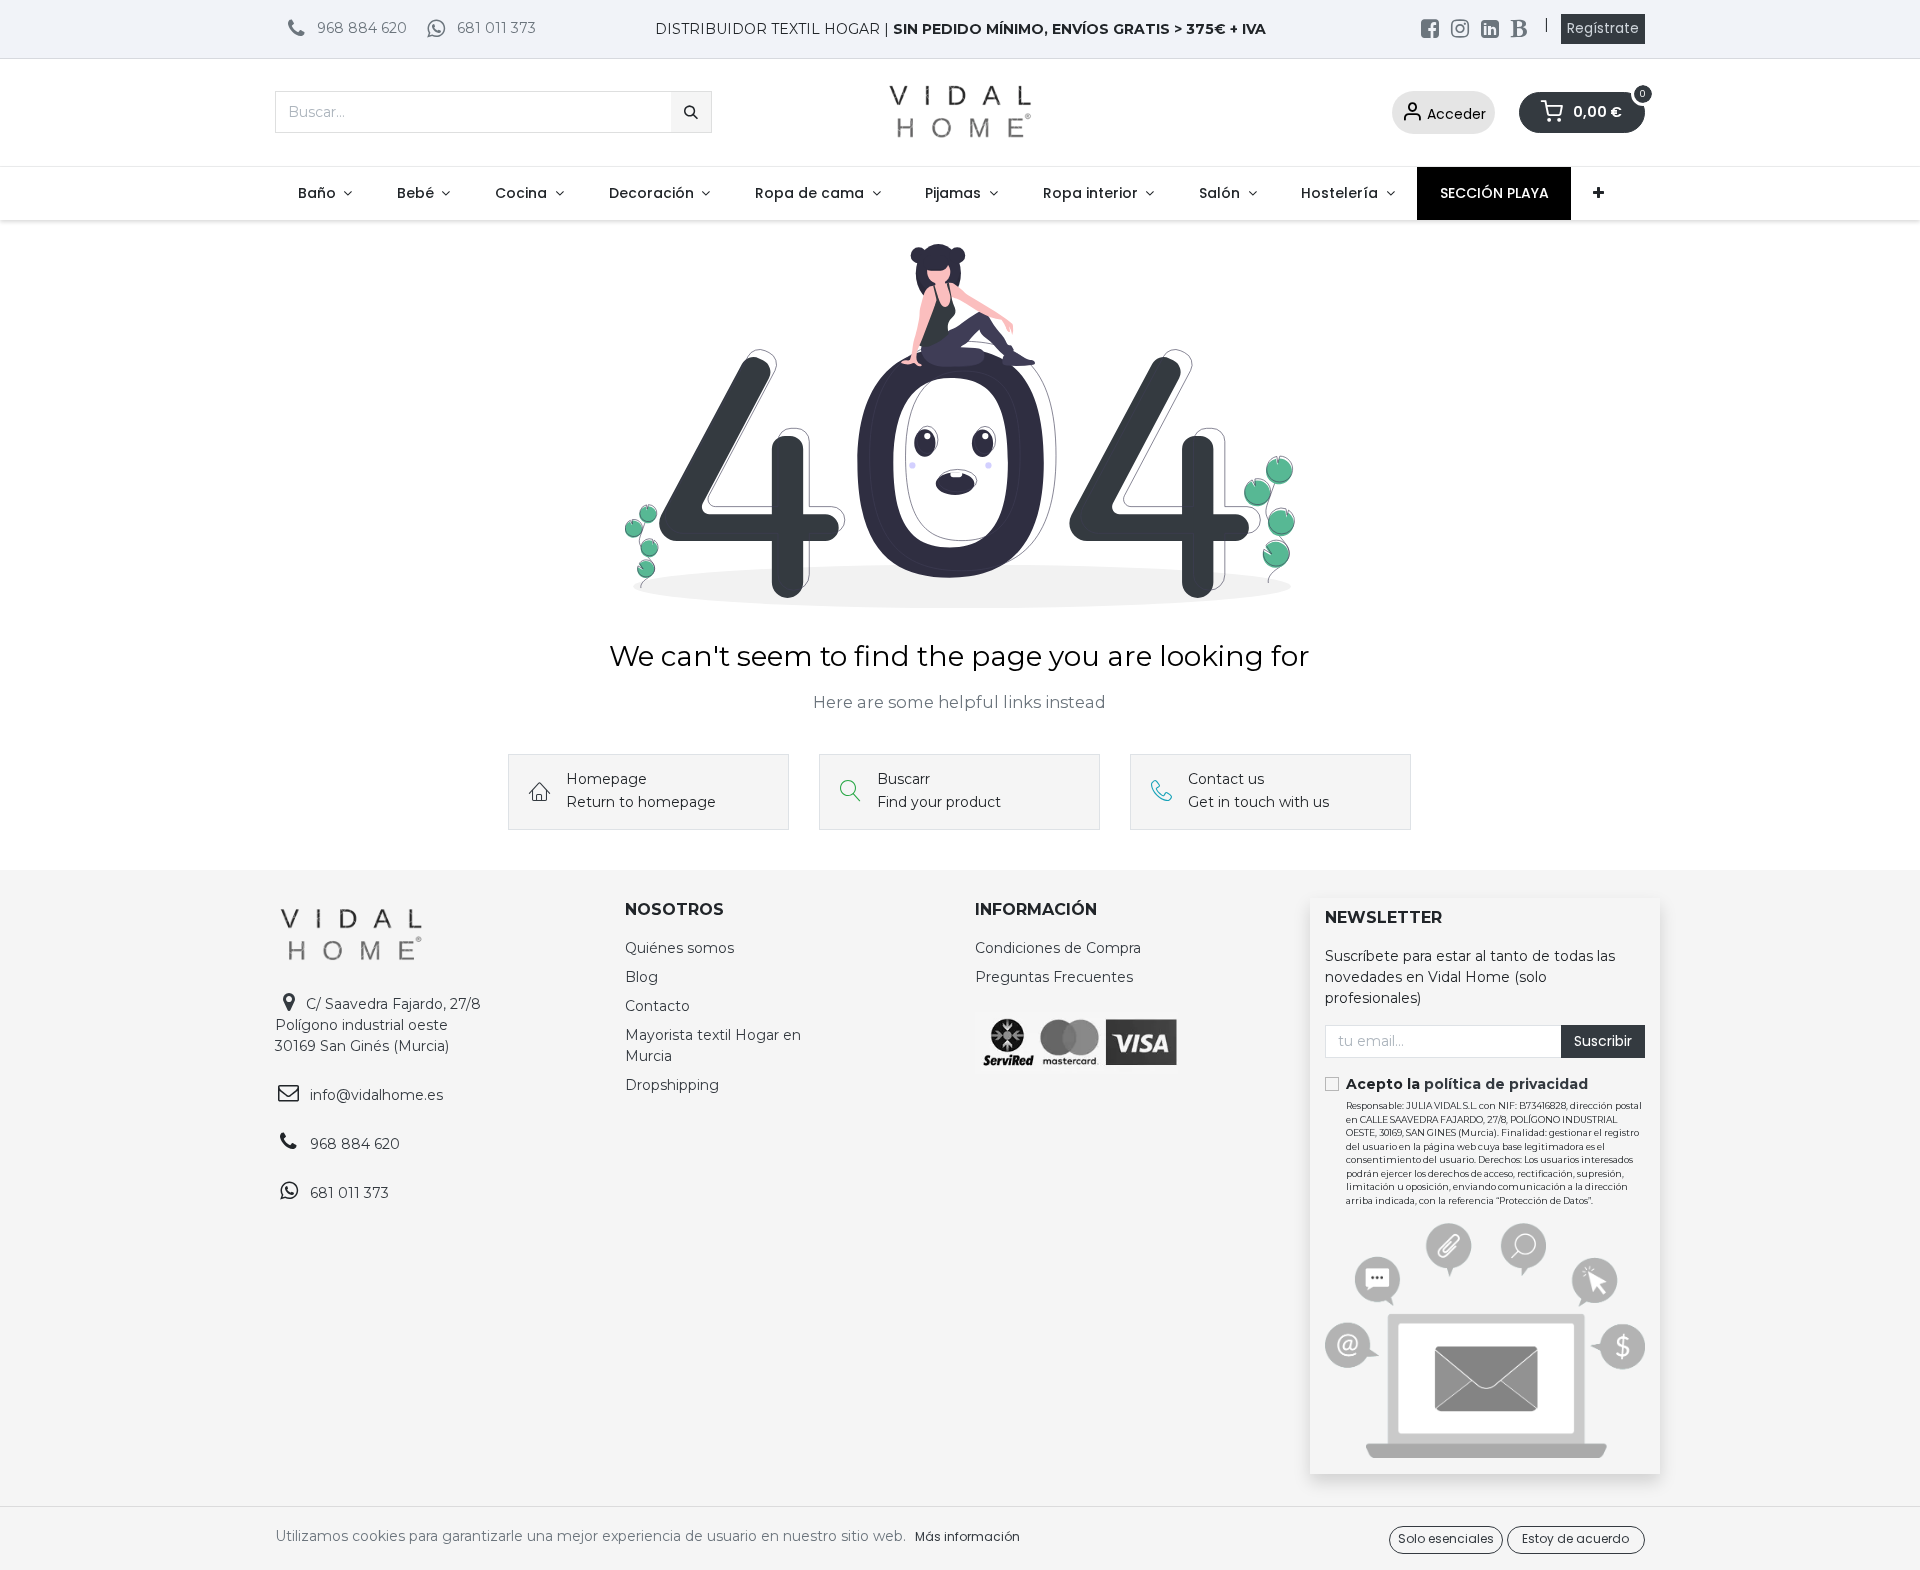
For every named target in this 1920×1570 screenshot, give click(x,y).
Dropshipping (672, 1085)
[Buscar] (691, 112)
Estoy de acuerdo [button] (1575, 1538)
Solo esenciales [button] (1446, 1538)
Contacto (657, 1006)
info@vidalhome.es (376, 1095)
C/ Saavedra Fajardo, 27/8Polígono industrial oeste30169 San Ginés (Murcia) (378, 1025)
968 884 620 (362, 28)
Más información (967, 1536)
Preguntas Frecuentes (1054, 977)
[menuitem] (324, 193)
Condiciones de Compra (1058, 948)
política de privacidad (1506, 1084)
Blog (641, 977)
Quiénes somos (679, 948)
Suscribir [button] (1603, 1041)
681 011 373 (496, 28)
